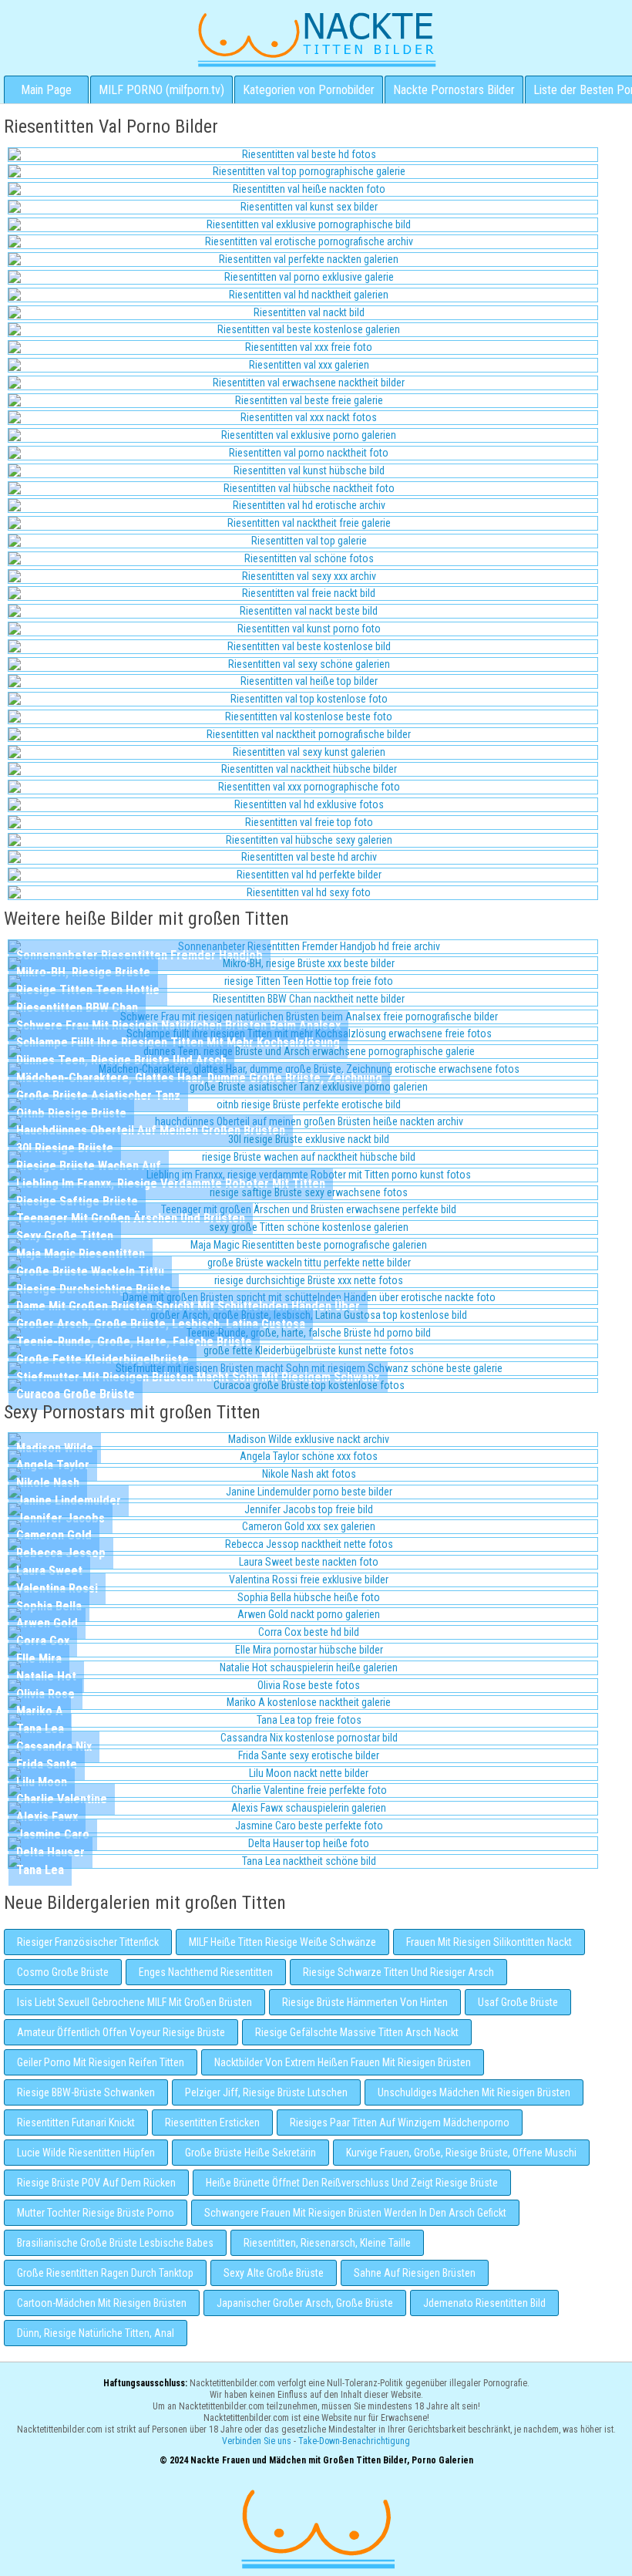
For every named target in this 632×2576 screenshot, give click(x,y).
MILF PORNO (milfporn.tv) (161, 90)
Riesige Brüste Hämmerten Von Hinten (365, 2002)
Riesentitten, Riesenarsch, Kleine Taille (327, 2243)
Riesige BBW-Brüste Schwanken (86, 2092)
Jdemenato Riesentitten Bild (484, 2303)
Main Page (46, 90)
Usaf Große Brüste (518, 2002)
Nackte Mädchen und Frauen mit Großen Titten (316, 39)
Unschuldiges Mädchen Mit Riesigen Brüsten (474, 2092)
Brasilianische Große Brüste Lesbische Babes (115, 2243)
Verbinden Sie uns (257, 2441)
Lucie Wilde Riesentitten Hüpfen (86, 2153)
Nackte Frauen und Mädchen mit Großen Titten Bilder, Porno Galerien (316, 2527)
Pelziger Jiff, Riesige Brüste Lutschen (266, 2092)
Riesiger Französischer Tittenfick (88, 1942)
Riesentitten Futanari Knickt (76, 2123)
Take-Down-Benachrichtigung (354, 2441)
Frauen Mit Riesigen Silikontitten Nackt (489, 1942)
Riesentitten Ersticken (212, 2123)
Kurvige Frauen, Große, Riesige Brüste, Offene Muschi (461, 2153)
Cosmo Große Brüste (63, 1972)
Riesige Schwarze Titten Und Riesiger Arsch (398, 1972)
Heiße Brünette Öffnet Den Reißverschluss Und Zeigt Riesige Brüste (352, 2183)
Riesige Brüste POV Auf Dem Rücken (96, 2183)
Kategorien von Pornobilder (309, 90)
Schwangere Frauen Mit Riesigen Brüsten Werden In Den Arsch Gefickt (355, 2213)
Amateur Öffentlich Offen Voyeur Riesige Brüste (121, 2032)
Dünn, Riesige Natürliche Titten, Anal (96, 2333)
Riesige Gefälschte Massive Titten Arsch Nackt (357, 2032)
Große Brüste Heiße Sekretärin (250, 2153)
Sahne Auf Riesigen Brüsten (415, 2273)
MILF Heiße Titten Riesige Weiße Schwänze (282, 1942)
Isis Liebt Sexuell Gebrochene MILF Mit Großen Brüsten (134, 2002)
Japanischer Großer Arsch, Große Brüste (305, 2303)
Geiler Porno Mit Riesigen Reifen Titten (101, 2062)
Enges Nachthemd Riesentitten (206, 1972)
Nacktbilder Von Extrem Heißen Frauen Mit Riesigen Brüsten (343, 2062)
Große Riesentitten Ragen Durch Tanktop (105, 2273)
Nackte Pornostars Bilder (454, 90)
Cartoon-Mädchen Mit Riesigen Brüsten (102, 2303)
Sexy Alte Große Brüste (274, 2273)
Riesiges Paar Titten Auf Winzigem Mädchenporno (400, 2123)
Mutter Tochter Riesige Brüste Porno (96, 2213)
